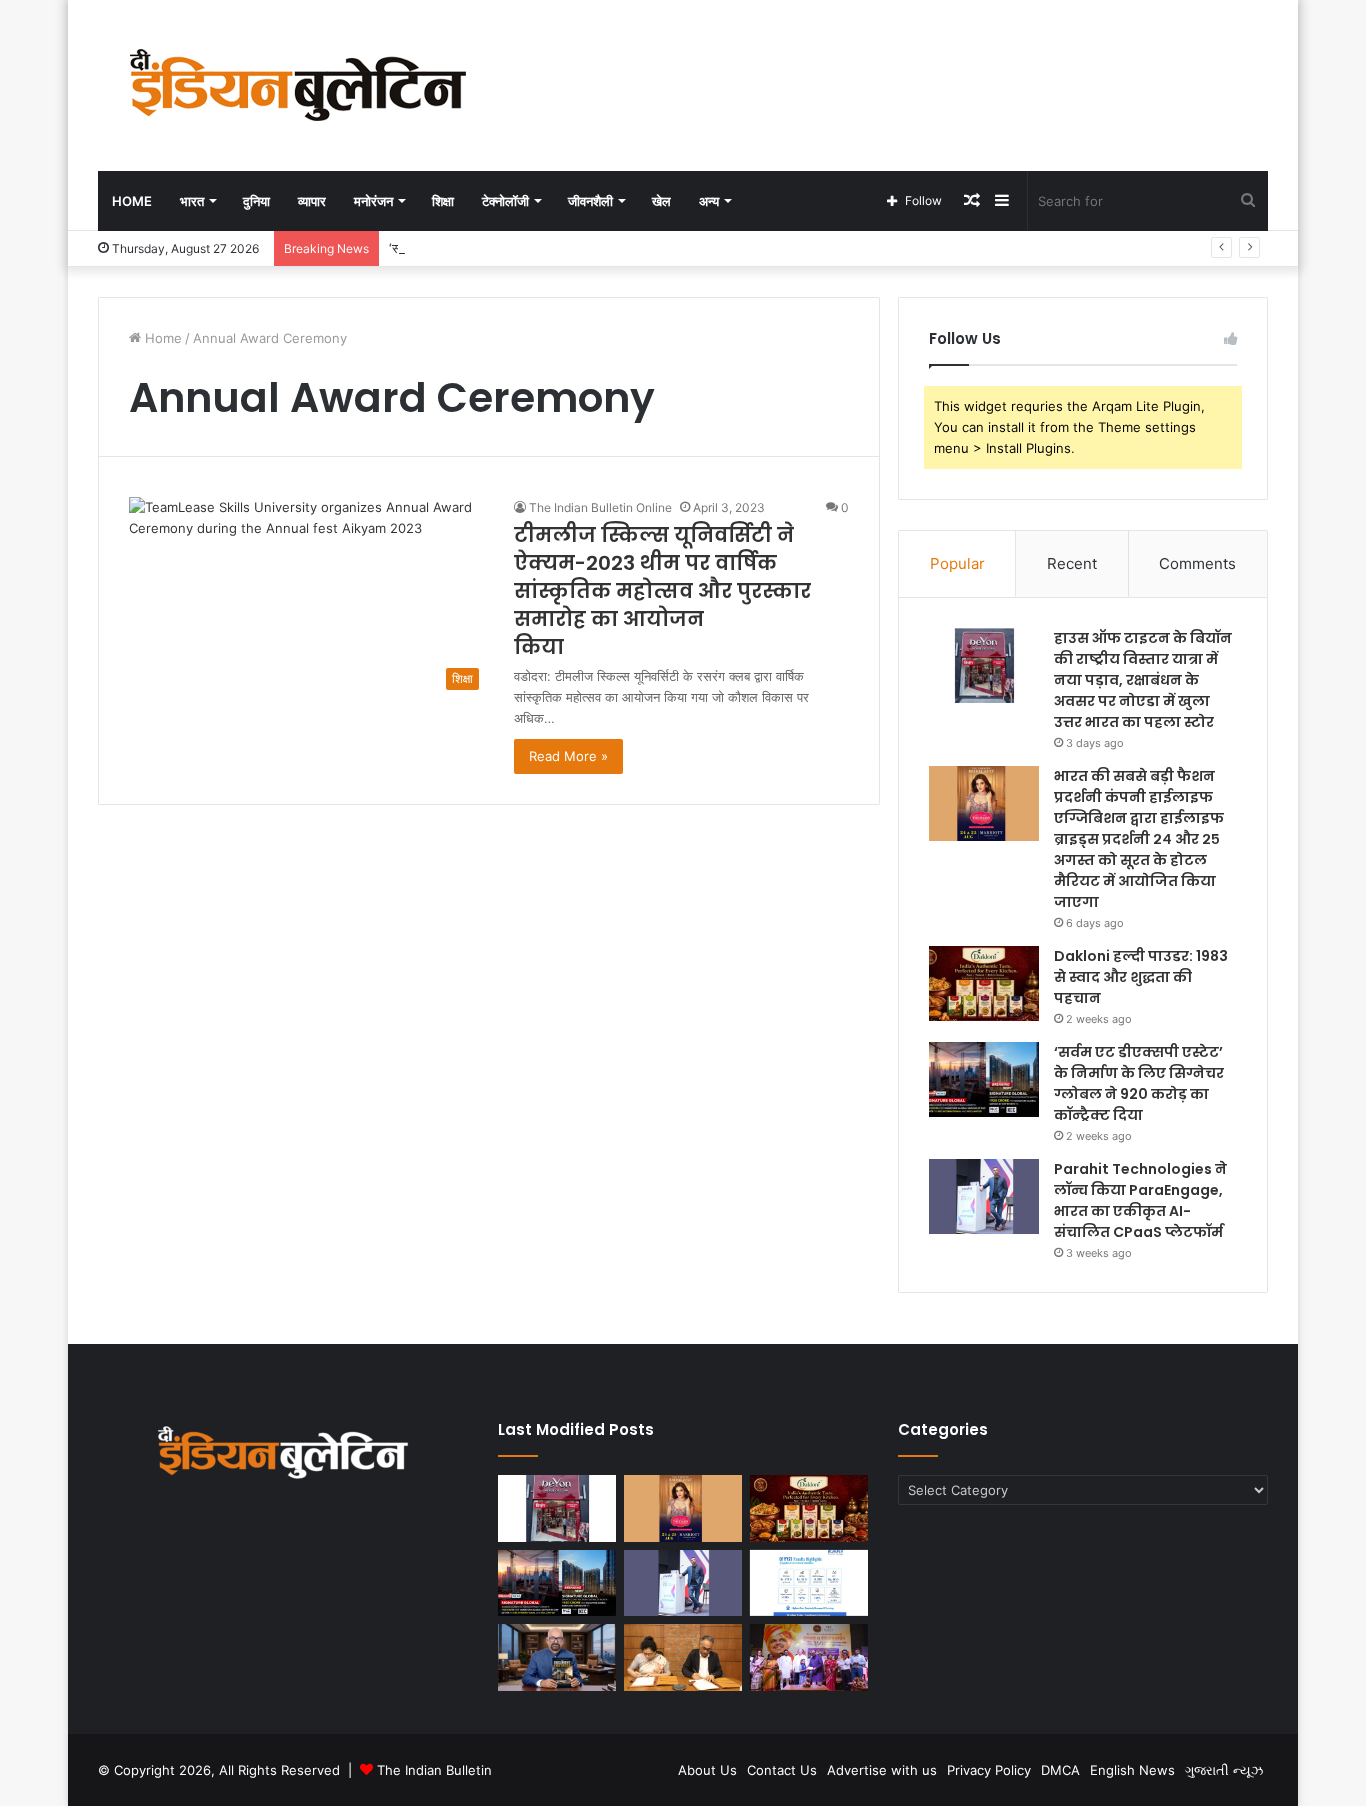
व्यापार (312, 201)
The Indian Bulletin (434, 1770)
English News (1132, 1770)
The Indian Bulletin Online (600, 507)
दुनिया (256, 201)
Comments (1197, 563)
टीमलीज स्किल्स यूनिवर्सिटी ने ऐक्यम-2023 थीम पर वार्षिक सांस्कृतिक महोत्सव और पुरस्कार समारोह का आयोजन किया (662, 591)
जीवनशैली (590, 201)
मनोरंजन (373, 201)
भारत (192, 201)
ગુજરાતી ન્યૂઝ (1224, 1770)
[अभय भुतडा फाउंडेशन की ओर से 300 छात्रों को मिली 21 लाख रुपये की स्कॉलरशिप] (809, 1657)
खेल (661, 201)
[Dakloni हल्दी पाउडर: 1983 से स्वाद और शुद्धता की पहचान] (984, 983)
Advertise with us (882, 1770)
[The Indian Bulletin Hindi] (298, 85)
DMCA (1060, 1770)
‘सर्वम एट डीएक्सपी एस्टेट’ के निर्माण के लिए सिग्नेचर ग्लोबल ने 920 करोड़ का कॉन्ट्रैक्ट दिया (1139, 1083)
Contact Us (782, 1770)
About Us (707, 1770)
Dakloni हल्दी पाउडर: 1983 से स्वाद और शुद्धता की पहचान (1141, 977)
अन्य (709, 201)
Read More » (568, 756)
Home (132, 201)
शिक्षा (443, 201)
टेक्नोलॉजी (505, 201)
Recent (1072, 563)
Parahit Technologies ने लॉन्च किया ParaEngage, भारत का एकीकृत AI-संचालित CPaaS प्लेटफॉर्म (1140, 1200)
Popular (957, 563)
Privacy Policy (989, 1770)
